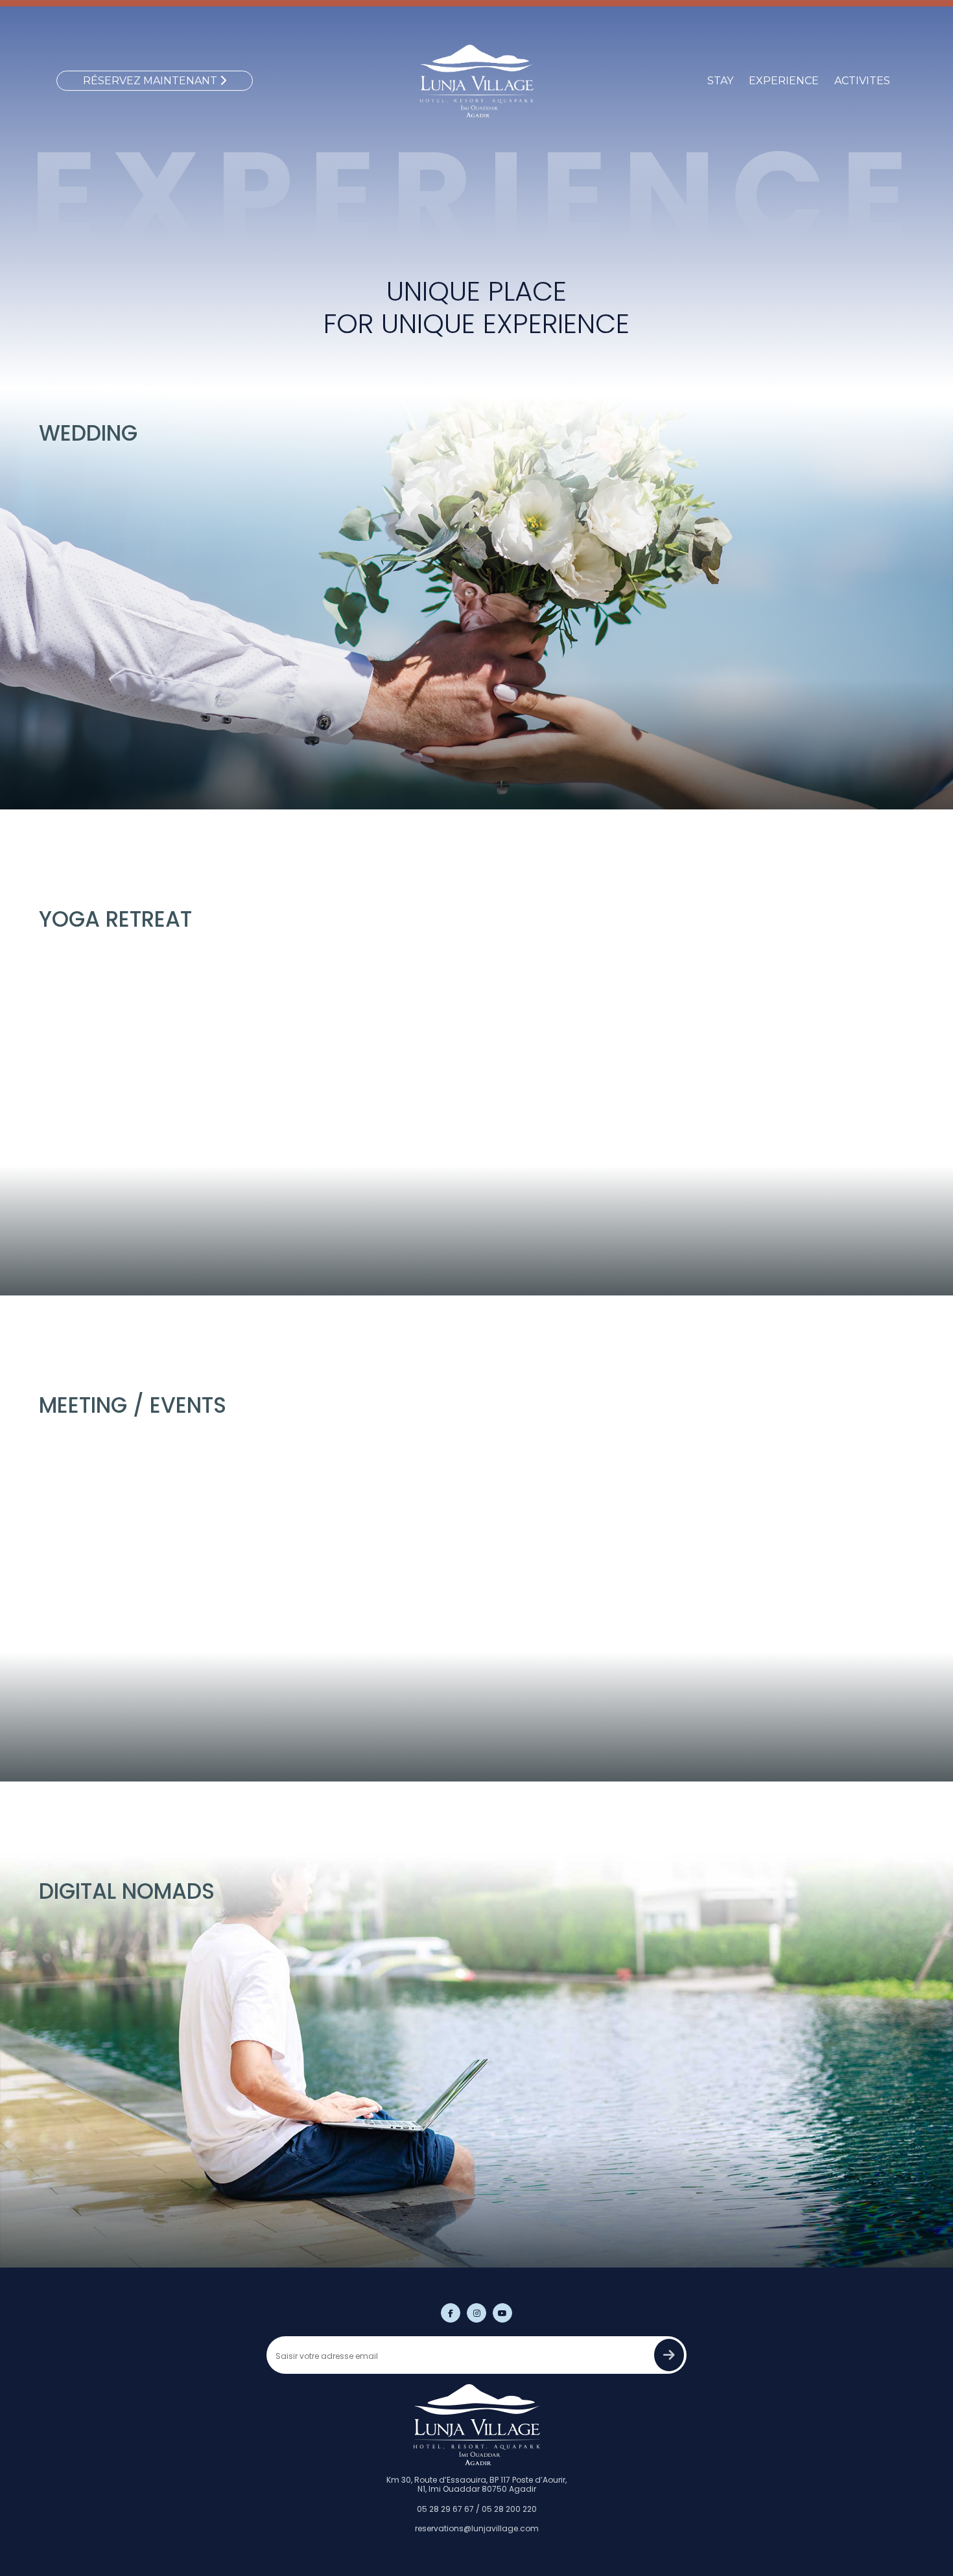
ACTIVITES (862, 81)
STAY (720, 81)
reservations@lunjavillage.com (477, 2528)
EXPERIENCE (784, 81)
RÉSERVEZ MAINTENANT (151, 81)
